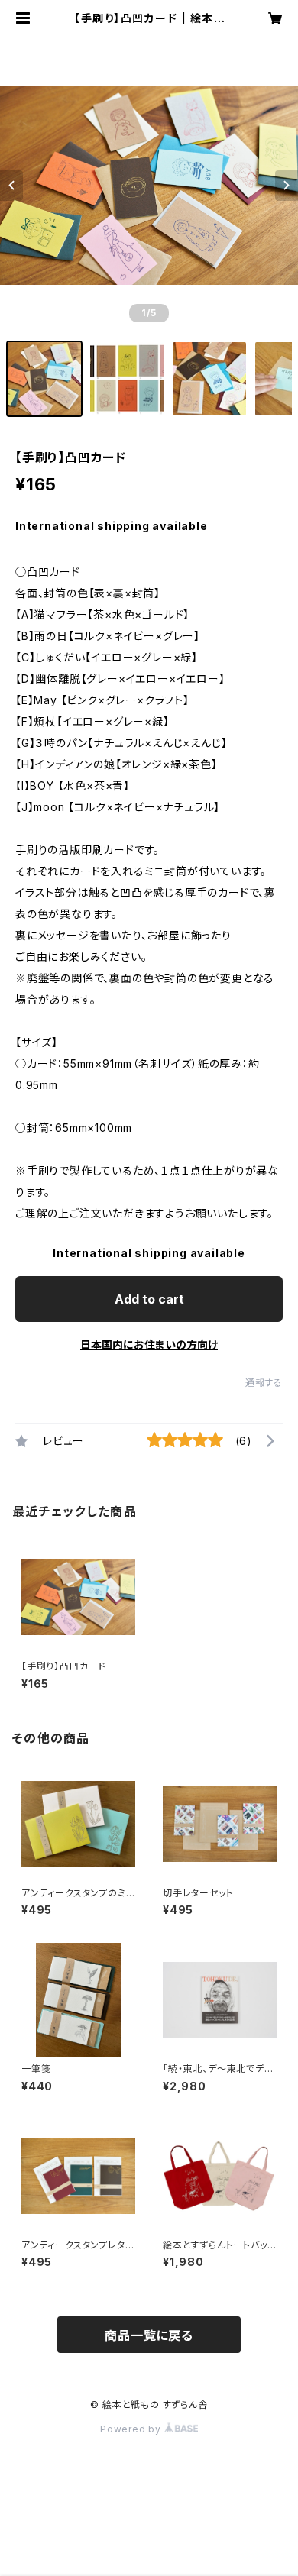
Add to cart (149, 1299)
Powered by (132, 2429)
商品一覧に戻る (149, 2335)
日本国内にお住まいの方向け (149, 1345)
